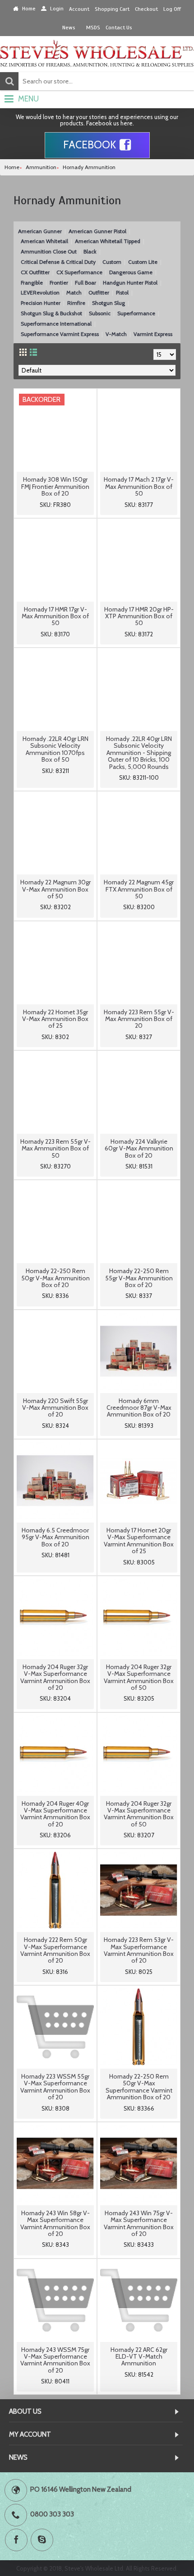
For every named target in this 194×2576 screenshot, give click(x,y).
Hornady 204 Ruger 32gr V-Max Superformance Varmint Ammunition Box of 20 (55, 1677)
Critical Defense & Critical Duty (58, 262)
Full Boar (85, 283)
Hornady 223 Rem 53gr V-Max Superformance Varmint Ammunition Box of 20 (139, 1950)
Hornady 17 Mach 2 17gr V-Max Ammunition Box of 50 (139, 486)
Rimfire (76, 303)
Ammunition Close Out (49, 251)
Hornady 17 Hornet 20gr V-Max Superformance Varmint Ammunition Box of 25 (139, 1541)
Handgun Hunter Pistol (130, 283)
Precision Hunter (41, 303)
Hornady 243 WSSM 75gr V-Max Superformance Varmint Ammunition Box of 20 (55, 2360)
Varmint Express (153, 334)
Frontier (59, 283)
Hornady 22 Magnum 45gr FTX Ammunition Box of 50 (139, 889)
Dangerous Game (131, 272)
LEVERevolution (40, 292)
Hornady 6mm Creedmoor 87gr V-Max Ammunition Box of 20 (139, 1408)
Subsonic (100, 313)
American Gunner (40, 231)
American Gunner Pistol (97, 231)
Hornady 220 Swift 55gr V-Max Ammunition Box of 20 (55, 1408)
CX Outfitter (35, 272)
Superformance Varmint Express (60, 334)
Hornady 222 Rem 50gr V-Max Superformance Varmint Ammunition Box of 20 (55, 1950)
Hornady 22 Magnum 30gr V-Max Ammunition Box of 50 (55, 889)
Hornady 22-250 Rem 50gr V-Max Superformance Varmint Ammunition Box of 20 (139, 2087)
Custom (112, 262)
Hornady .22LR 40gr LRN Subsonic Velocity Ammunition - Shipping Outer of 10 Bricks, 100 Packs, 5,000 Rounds (139, 753)
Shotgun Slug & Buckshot (51, 313)
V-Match (116, 334)
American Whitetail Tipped (108, 241)
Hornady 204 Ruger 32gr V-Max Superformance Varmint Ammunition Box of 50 (139, 1677)
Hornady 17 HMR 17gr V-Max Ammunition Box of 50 (55, 616)
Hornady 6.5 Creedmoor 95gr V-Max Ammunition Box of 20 (55, 1537)
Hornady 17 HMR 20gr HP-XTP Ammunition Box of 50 (139, 616)
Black (90, 251)
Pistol (122, 292)
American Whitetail (44, 241)
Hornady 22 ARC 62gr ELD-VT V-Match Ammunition (139, 2357)
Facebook (90, 145)
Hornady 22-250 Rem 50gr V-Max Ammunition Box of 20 (55, 1278)
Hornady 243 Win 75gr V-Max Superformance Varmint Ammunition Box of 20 (139, 2223)
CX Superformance (79, 272)
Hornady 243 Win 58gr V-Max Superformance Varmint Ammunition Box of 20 (55, 2223)
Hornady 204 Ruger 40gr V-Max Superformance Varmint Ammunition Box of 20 (55, 1814)
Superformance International (56, 324)
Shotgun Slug (109, 303)
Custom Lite (143, 262)
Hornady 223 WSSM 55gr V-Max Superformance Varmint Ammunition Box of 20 (55, 2087)
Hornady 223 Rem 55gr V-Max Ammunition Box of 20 (139, 1019)
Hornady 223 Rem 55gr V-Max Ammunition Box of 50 (55, 1148)
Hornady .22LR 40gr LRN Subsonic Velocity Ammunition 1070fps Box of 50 (55, 749)
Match (74, 292)
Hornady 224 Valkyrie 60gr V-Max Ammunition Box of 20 (139, 1148)
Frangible (32, 283)
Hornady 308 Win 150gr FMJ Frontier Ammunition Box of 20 (55, 486)
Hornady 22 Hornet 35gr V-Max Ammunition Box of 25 (55, 1019)
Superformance (136, 313)
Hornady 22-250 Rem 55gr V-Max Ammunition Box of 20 (139, 1278)
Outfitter (99, 292)
